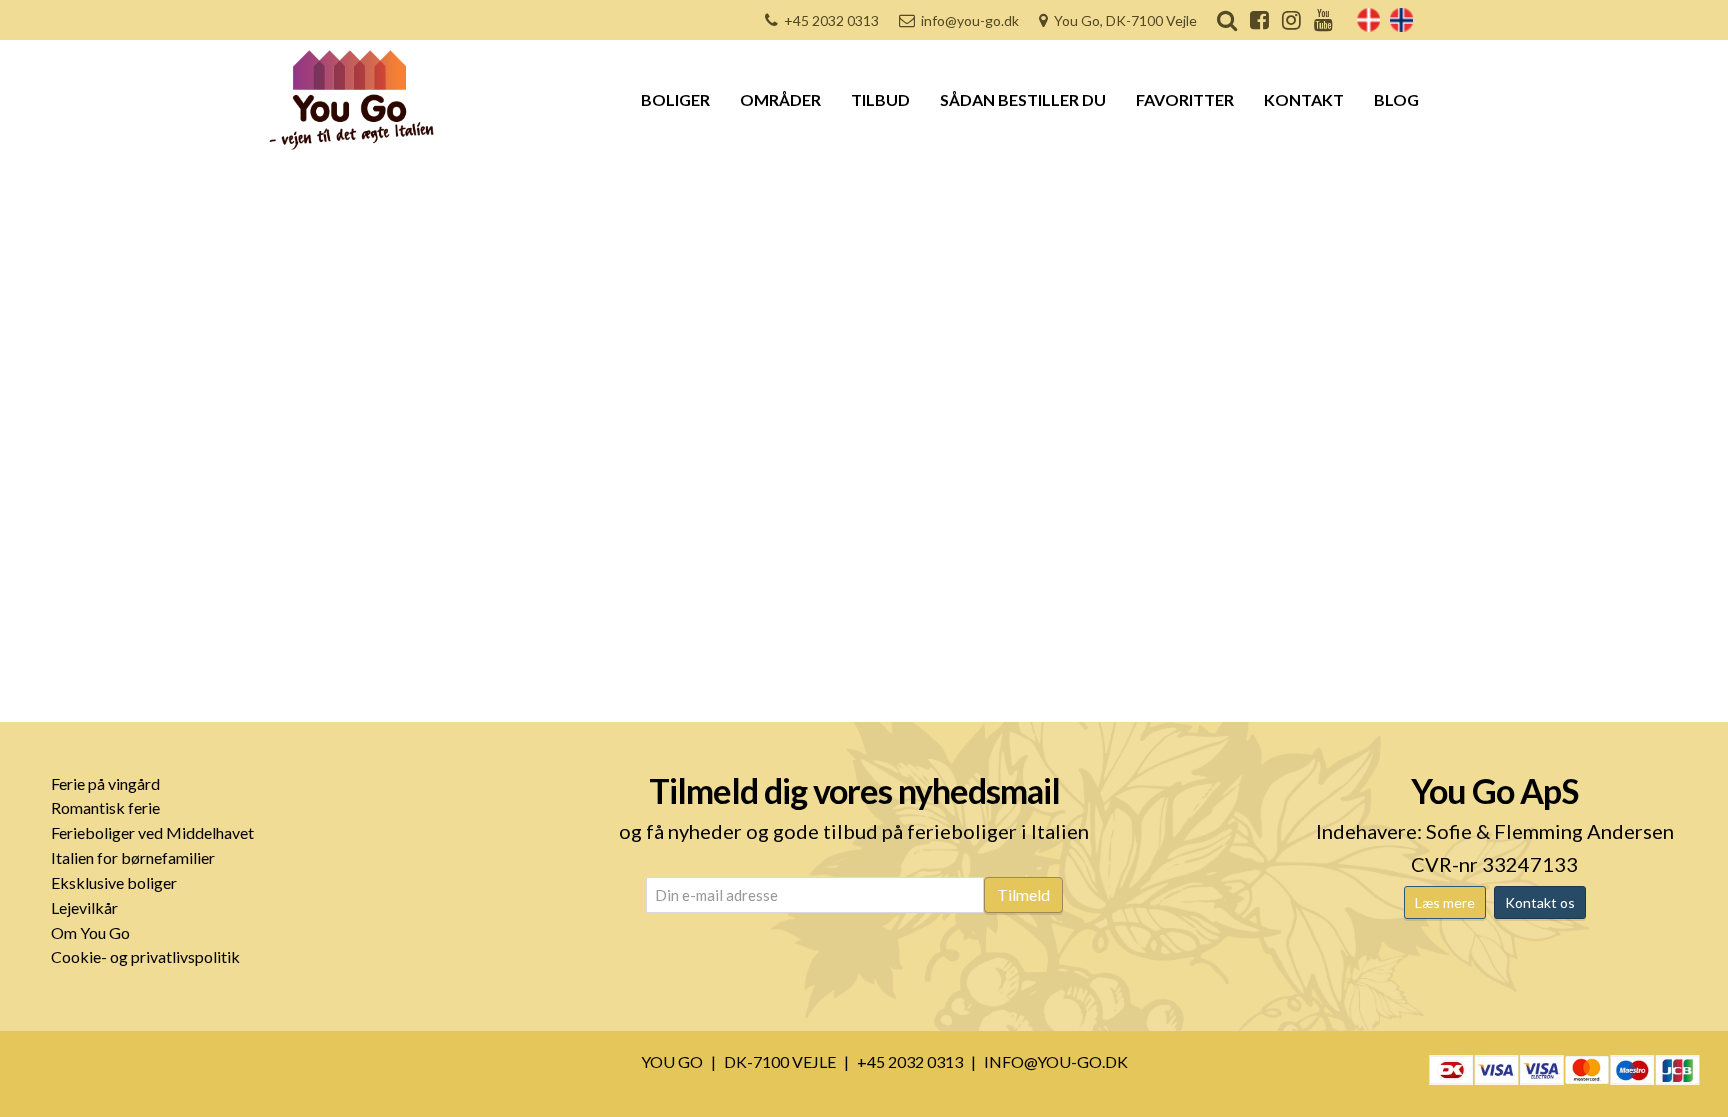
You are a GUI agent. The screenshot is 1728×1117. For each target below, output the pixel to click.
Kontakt (1304, 99)
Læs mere (1445, 902)
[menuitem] (1368, 20)
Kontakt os (1540, 902)
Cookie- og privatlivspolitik (145, 956)
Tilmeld (1023, 894)
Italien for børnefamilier (133, 857)
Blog (1396, 99)
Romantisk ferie (105, 807)
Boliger (675, 99)
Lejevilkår (84, 907)
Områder (780, 99)
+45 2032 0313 (831, 20)
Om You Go (90, 932)
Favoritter (1185, 99)
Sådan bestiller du (1023, 99)
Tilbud (880, 99)
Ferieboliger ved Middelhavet (152, 832)
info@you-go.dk (970, 20)
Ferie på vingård (105, 783)
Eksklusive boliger (114, 882)
